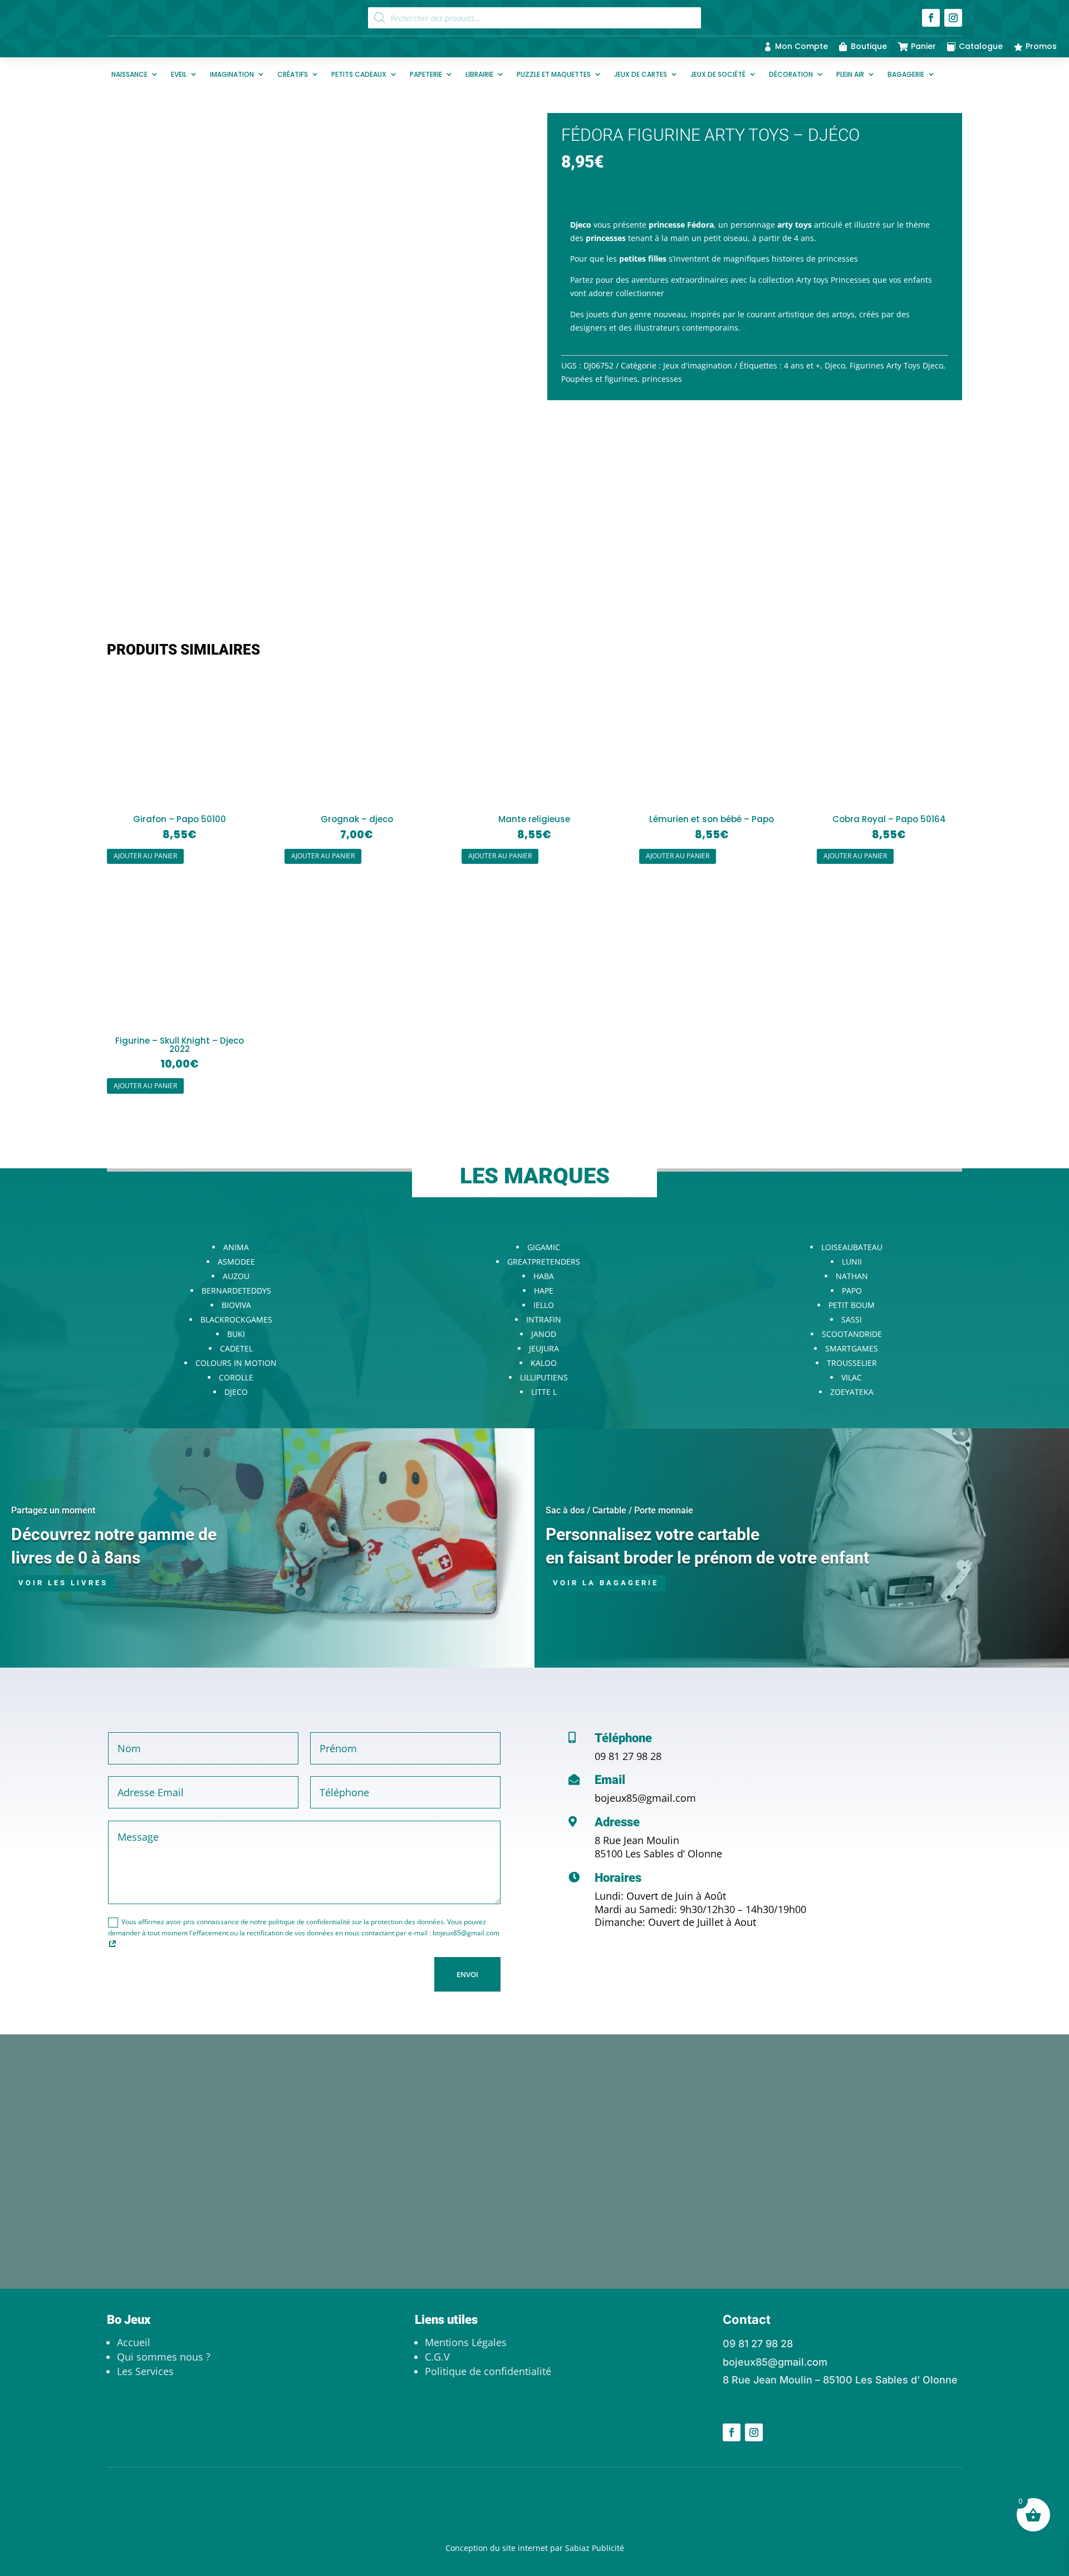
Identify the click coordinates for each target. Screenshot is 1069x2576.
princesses (662, 379)
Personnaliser (73, 2530)
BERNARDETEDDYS (236, 1291)
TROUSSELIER (852, 1363)
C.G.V (437, 2357)
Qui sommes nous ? (164, 2357)
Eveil (179, 74)
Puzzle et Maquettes (554, 74)
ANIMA (236, 1247)
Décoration (791, 74)
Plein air (850, 74)
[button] (504, 131)
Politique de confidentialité (488, 2371)
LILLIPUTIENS (544, 1377)
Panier (923, 46)
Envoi (467, 1974)
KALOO (544, 1363)
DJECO (236, 1392)
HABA (544, 1276)
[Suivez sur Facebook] (931, 18)
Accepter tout (217, 2530)
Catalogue (981, 46)
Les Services (145, 2371)
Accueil (134, 2342)
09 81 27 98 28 (628, 1756)
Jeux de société (718, 74)
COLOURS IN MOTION (236, 1363)
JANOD (544, 1334)
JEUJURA (544, 1348)
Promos (1041, 46)
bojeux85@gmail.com (645, 1798)
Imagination (232, 74)
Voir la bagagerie (606, 1583)
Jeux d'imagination (698, 365)
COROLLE (236, 1377)
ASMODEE (236, 1262)
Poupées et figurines (599, 379)
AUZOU (236, 1276)
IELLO (544, 1305)
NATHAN (852, 1276)
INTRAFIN (544, 1319)
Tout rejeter (146, 2530)
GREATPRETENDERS (544, 1262)
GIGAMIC (544, 1247)
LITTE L (544, 1392)
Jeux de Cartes (641, 74)
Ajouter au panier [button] (145, 856)
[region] (145, 2482)
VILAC (852, 1377)
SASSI (852, 1319)
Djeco (835, 365)
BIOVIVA (236, 1305)
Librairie (479, 74)
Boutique (869, 46)
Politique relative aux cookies (179, 2502)
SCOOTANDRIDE (852, 1334)
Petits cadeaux (359, 74)
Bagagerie (906, 74)
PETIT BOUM (852, 1305)
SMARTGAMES (852, 1348)
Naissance (129, 74)
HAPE (544, 1291)
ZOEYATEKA (852, 1392)
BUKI (236, 1334)
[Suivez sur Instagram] (953, 18)
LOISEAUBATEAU (852, 1247)
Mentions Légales (466, 2342)
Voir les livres (63, 1583)
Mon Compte (801, 46)
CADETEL (236, 1348)
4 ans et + (802, 365)
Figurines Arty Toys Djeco (896, 365)
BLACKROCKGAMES (236, 1319)
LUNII (852, 1262)
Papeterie (426, 74)
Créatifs (293, 74)
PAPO (852, 1291)
